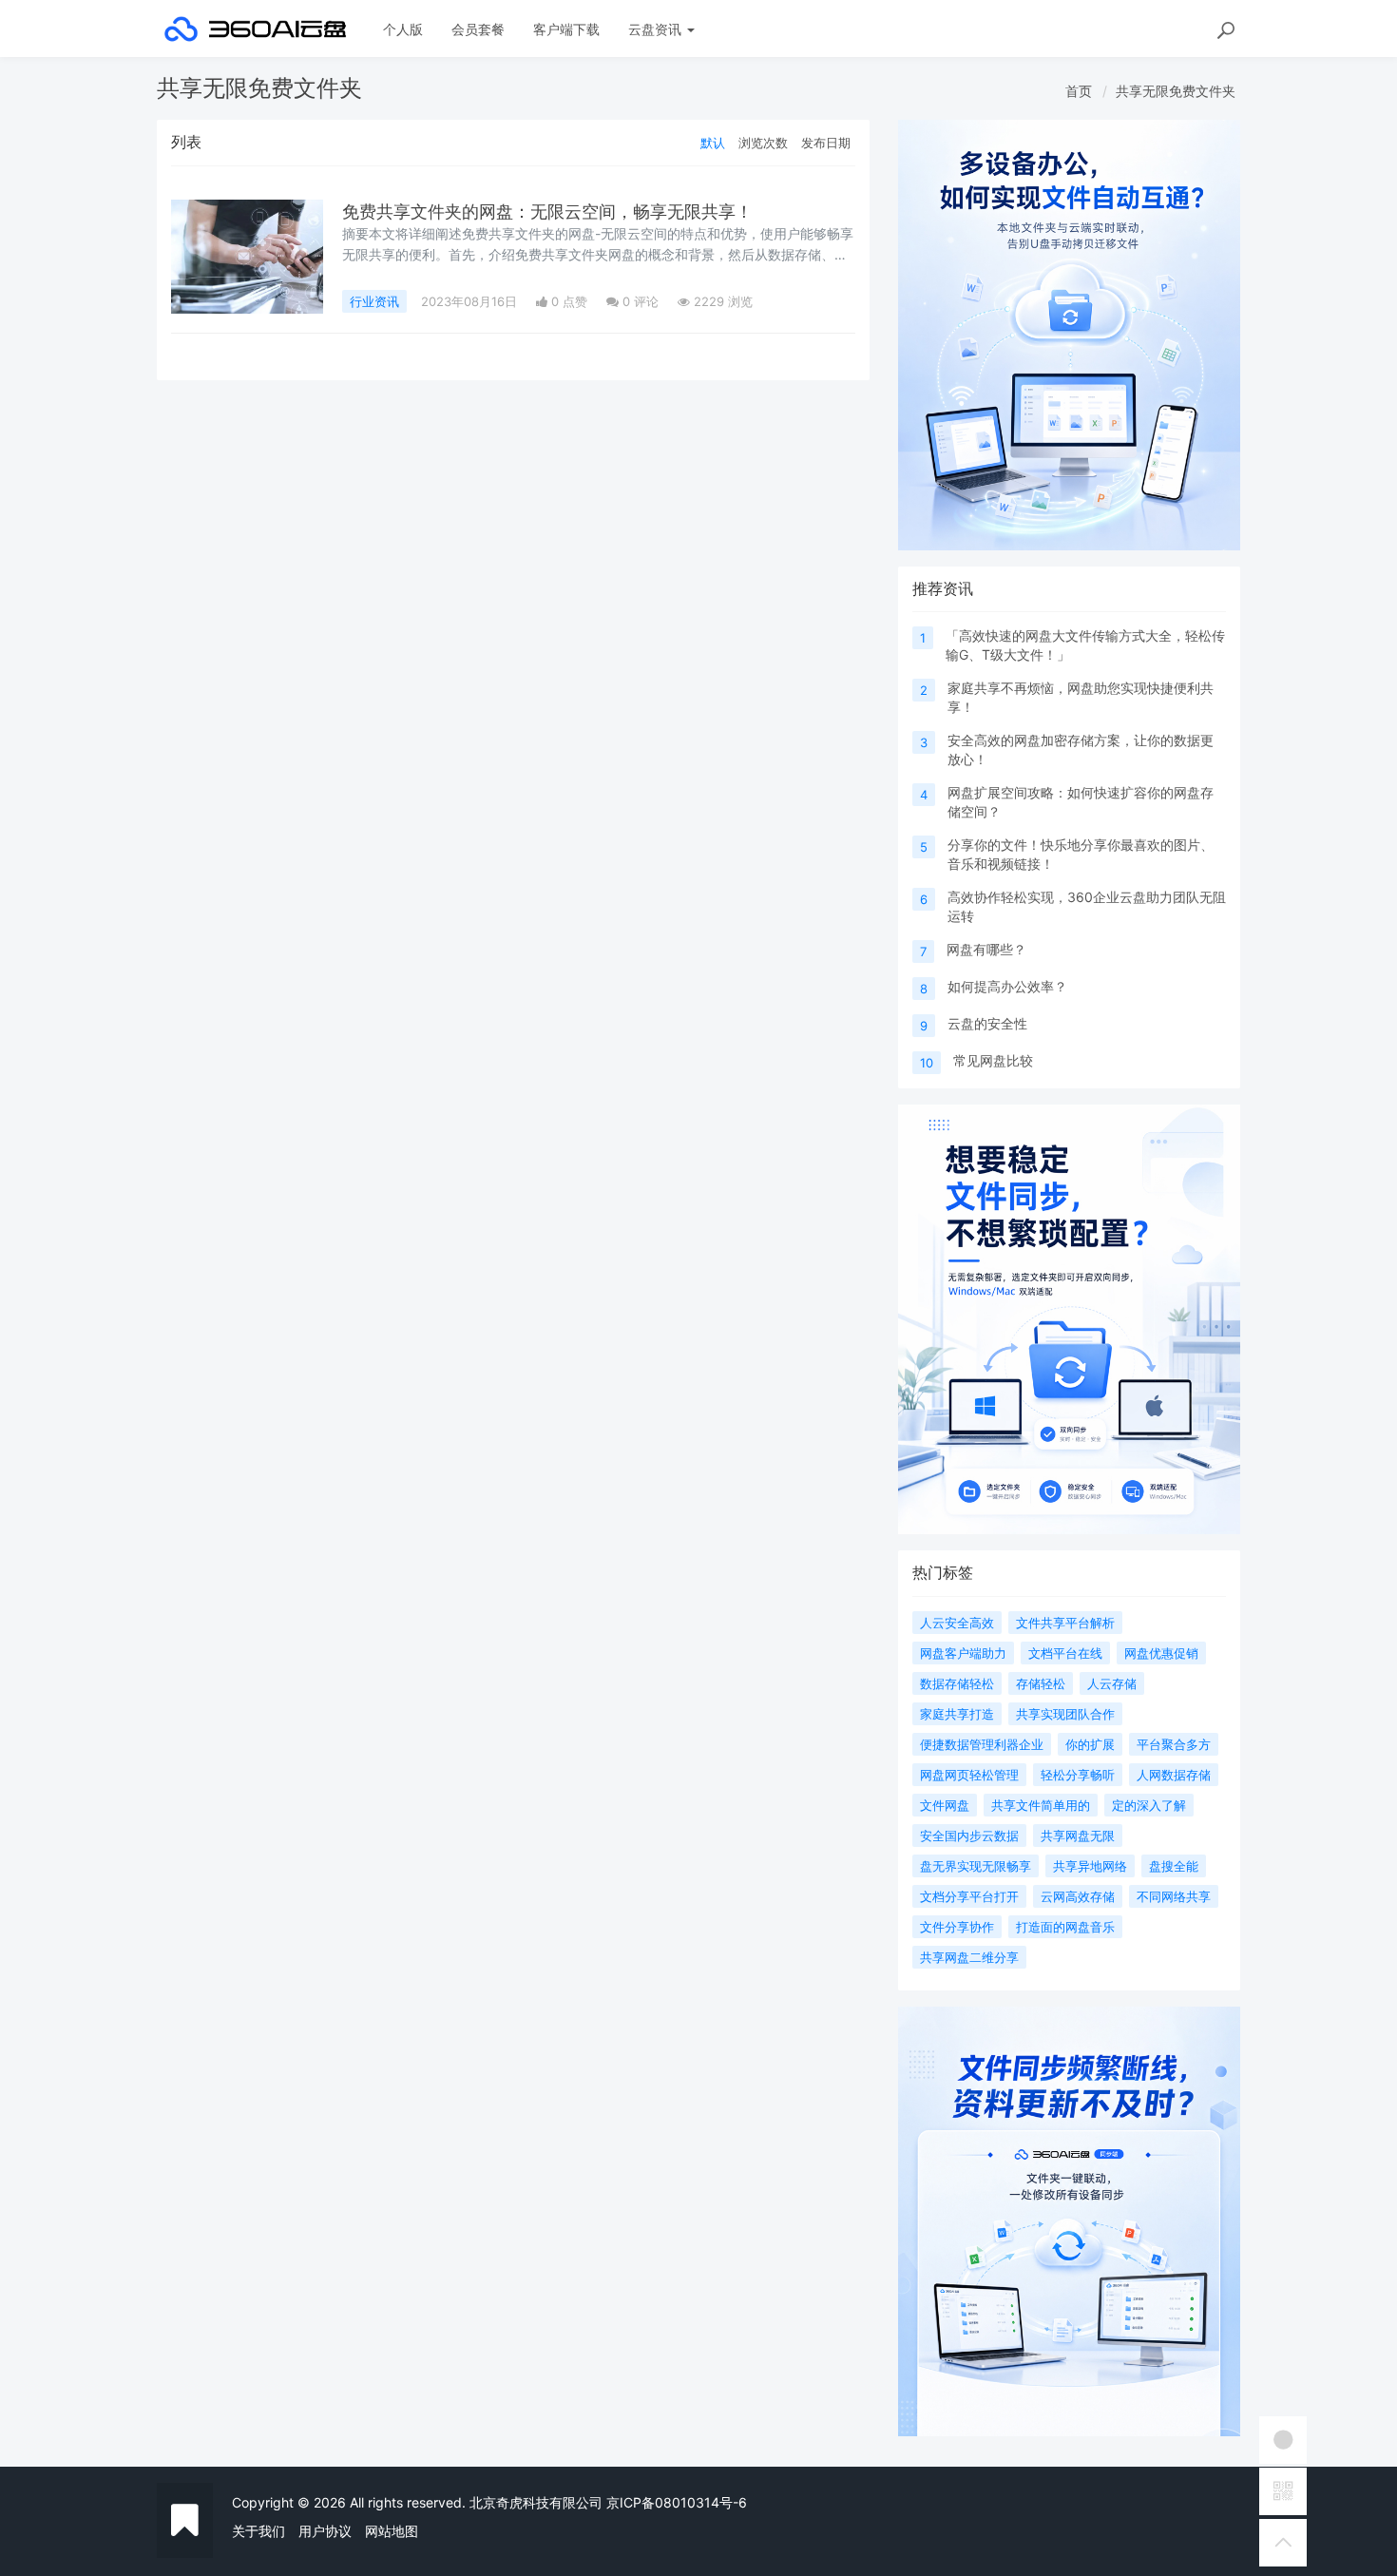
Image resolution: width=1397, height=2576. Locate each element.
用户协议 (325, 2531)
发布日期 (826, 143)
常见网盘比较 (993, 1060)
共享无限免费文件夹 (1176, 91)
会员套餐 (478, 29)
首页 (1079, 91)
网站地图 (392, 2531)
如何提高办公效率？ (1007, 986)
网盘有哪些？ (986, 949)
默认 (713, 143)
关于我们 (258, 2531)
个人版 (403, 29)
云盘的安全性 (987, 1023)
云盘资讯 (657, 29)
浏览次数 (763, 143)
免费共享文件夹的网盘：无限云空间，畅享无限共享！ (547, 211)
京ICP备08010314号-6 (677, 2502)
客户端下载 (566, 29)
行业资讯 (374, 301)
